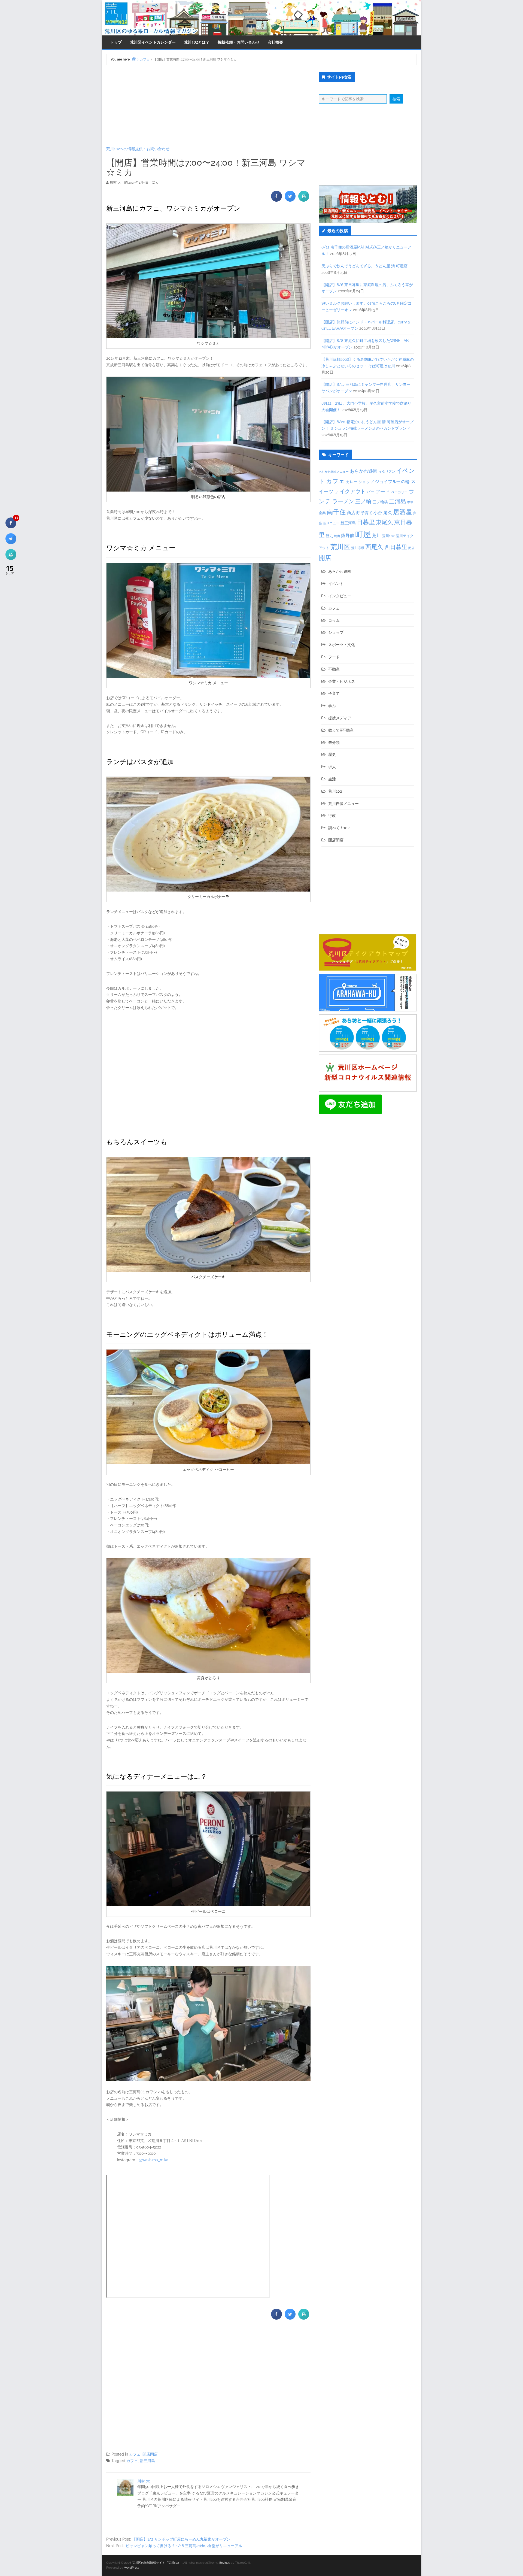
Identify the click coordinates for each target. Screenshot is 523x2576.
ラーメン (343, 501)
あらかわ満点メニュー (334, 472)
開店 (325, 558)
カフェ (135, 2454)
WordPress (132, 2568)
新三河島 (147, 2461)
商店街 (353, 513)
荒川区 (340, 547)
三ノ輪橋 (380, 502)
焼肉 (337, 536)
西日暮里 (396, 547)
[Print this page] (304, 200)
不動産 (334, 669)
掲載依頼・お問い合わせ (239, 42)
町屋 (363, 534)
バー (370, 492)
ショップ (366, 482)
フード (383, 491)
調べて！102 (339, 828)
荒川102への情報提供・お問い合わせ (138, 149)
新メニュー (331, 523)
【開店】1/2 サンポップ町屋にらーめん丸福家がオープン (181, 2539)
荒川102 (388, 536)
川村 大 (144, 2481)
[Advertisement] (208, 105)
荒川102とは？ (197, 42)
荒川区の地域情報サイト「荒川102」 (157, 2563)
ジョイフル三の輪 (392, 482)
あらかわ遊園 (364, 471)
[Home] (134, 59)
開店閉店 (150, 2454)
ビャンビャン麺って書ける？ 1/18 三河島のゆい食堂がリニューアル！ (186, 2546)
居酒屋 (402, 512)
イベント (336, 584)
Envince (225, 2563)
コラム (334, 620)
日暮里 (366, 522)
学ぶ (332, 706)
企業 (322, 513)
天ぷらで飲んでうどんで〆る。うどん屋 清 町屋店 (364, 266)
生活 (332, 779)
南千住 (336, 512)
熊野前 (348, 536)
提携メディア (340, 718)
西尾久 (374, 547)
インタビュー (340, 596)
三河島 (398, 501)
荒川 (376, 536)
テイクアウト (350, 491)
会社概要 (275, 42)
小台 (378, 513)
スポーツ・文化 (342, 645)
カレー (352, 482)
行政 (332, 816)
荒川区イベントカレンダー (153, 42)
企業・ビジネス (342, 681)
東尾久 (384, 522)
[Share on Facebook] (276, 200)
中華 (410, 502)
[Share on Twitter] (290, 200)
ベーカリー (399, 492)
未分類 (334, 743)
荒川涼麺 (358, 548)
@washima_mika (154, 2160)
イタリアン (387, 472)
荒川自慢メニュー (343, 804)
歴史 (329, 536)
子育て (367, 513)
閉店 (411, 548)
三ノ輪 (363, 501)
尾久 (388, 513)
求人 (332, 767)
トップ (116, 42)
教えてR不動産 (341, 730)
